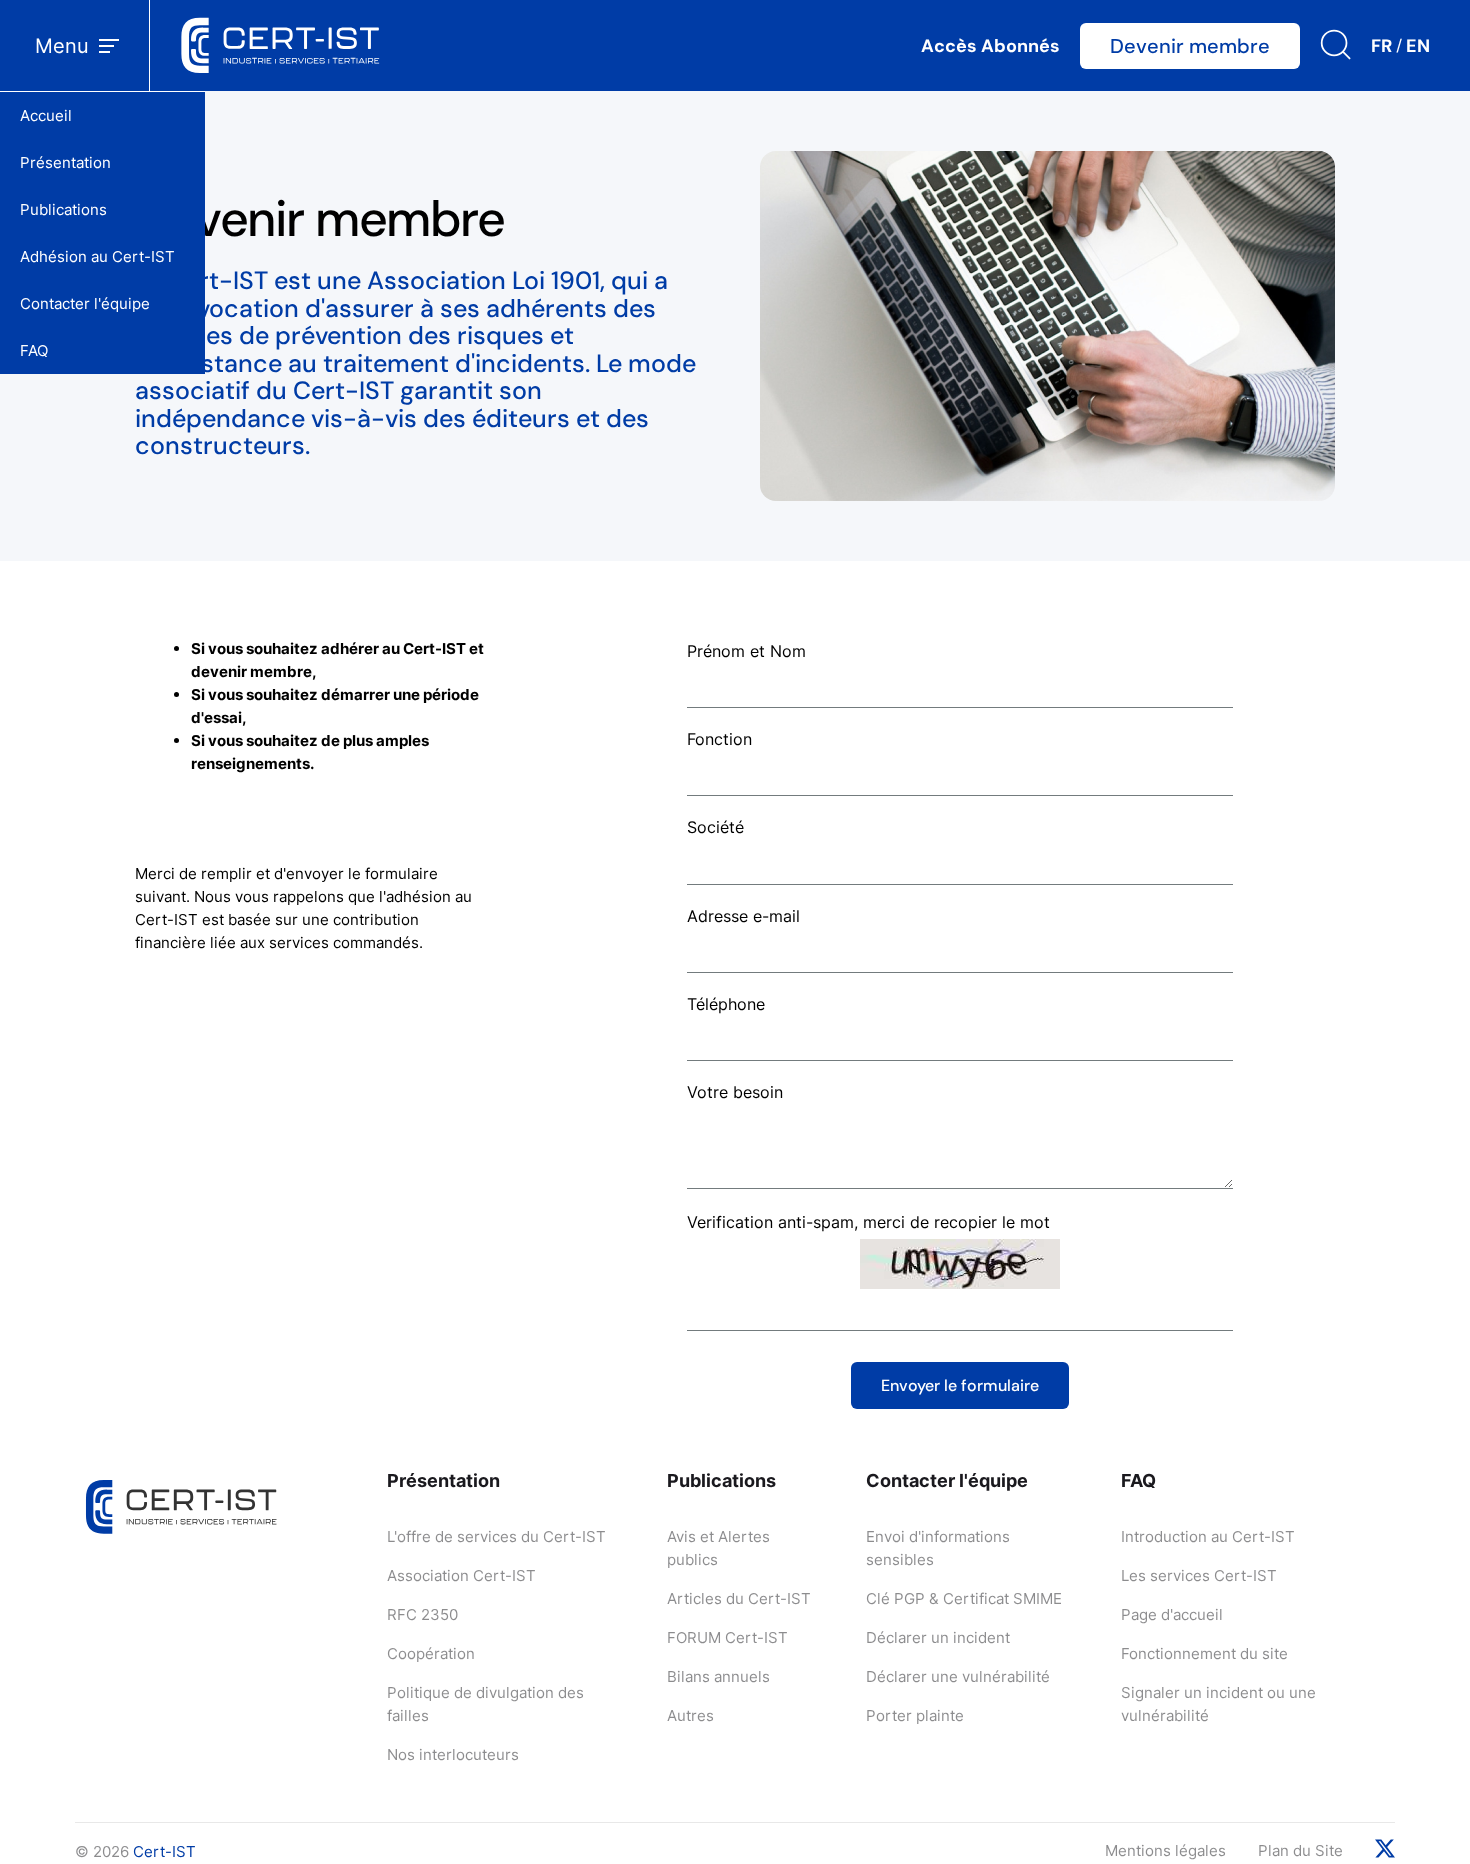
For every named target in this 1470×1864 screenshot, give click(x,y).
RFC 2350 (422, 1614)
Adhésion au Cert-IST (97, 256)
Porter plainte (915, 1715)
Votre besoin (735, 1092)
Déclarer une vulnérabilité (958, 1676)
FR (1381, 46)
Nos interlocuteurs (453, 1754)
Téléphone (726, 1004)
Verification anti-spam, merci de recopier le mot (868, 1222)
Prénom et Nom (746, 651)
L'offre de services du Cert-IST (496, 1536)
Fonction (719, 739)
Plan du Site (1300, 1850)
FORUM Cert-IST (727, 1637)
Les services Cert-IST (1199, 1575)
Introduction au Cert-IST (1208, 1536)
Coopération (431, 1653)
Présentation (65, 162)
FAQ (34, 350)
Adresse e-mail (743, 916)
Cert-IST (164, 1851)
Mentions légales (1165, 1850)
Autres (690, 1715)
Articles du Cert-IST (739, 1598)
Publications (63, 209)
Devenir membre (1190, 46)
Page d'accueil (1172, 1614)
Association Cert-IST (461, 1575)
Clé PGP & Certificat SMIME (964, 1598)
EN (1418, 46)
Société (715, 827)
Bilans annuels (718, 1676)
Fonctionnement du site (1204, 1653)
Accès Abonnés (990, 46)
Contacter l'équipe (85, 303)
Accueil (46, 115)
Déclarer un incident (938, 1637)
